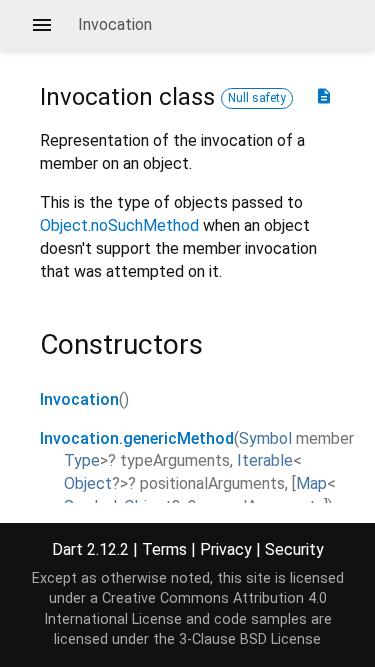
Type (82, 460)
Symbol (265, 438)
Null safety (257, 98)
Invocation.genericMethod (137, 438)
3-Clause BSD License (250, 639)
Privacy (226, 549)
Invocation (79, 399)
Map (311, 483)
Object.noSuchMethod (119, 225)
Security (294, 549)
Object (88, 483)
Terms (164, 549)
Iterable (265, 460)
